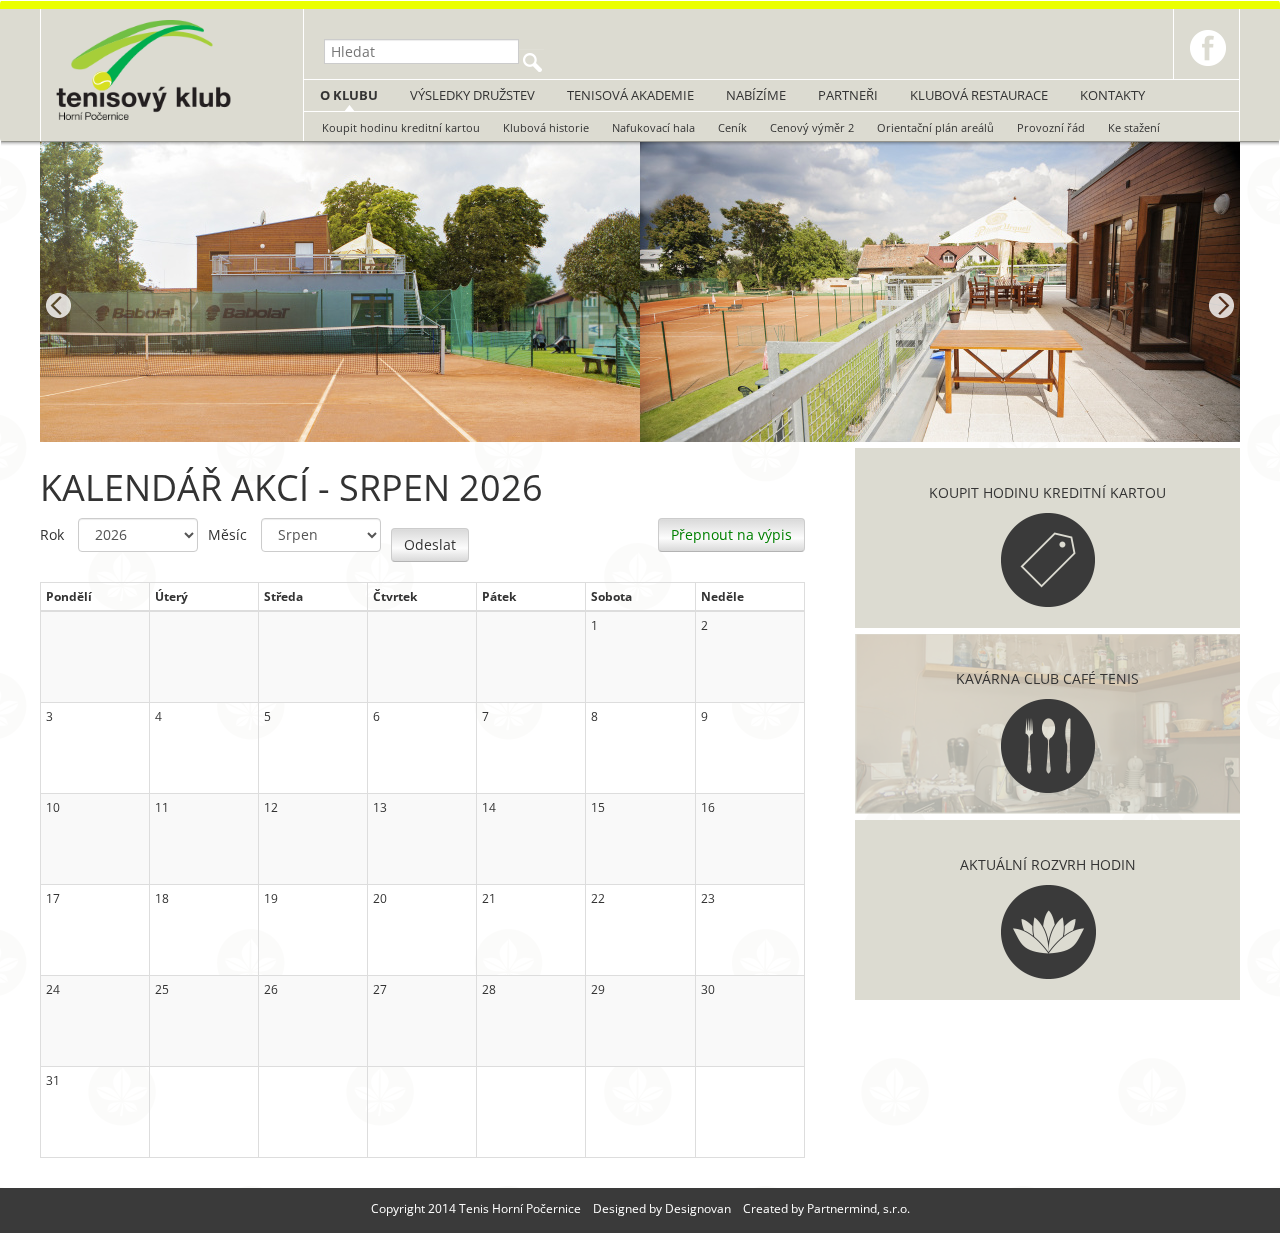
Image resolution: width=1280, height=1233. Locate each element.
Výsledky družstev (472, 95)
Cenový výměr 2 (812, 127)
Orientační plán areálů (935, 127)
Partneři (848, 95)
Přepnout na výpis (731, 534)
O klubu (349, 95)
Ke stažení (1134, 127)
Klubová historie (546, 127)
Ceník (732, 127)
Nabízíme (756, 95)
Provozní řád (1051, 127)
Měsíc (227, 534)
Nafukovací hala (653, 127)
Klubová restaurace (979, 95)
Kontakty (1112, 95)
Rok (52, 534)
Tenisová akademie (630, 95)
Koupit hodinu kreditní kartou (401, 127)
